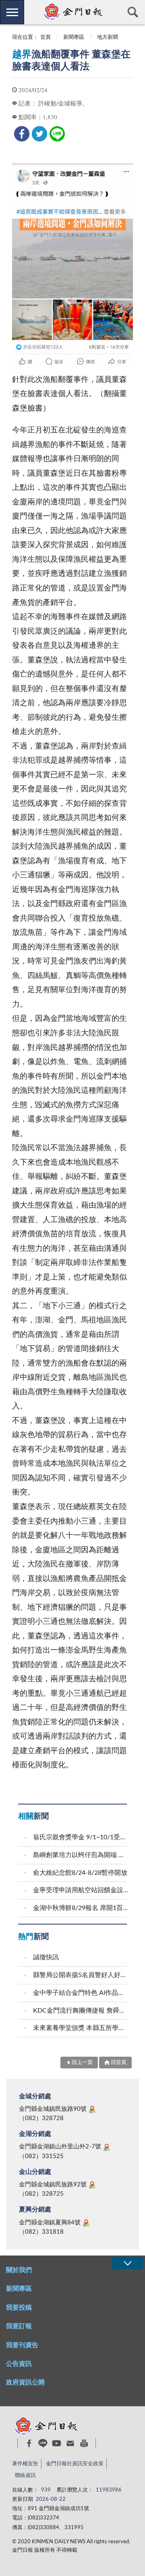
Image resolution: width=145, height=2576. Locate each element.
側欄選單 (12, 12)
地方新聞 (108, 37)
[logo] (72, 12)
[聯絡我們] (70, 2443)
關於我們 (19, 2270)
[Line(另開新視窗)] (43, 2443)
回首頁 (119, 2063)
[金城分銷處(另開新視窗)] (92, 2109)
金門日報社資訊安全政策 (75, 2464)
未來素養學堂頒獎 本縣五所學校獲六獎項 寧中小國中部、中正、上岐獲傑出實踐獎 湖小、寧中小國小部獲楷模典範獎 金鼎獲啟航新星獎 (81, 2028)
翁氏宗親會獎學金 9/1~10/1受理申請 (81, 1837)
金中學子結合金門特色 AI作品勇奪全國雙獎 (81, 1993)
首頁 (46, 37)
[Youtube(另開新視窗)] (57, 2443)
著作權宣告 (25, 2464)
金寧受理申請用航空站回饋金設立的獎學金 (81, 1890)
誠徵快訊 (46, 1957)
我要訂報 (19, 2326)
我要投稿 (19, 2308)
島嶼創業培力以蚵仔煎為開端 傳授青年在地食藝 (81, 1855)
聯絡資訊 (25, 2476)
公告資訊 (19, 2364)
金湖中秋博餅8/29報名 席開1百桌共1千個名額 (81, 1908)
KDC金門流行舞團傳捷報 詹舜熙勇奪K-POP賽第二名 (81, 2011)
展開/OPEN (127, 2263)
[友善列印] (84, 2443)
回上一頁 (82, 2063)
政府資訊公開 (25, 2382)
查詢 (133, 12)
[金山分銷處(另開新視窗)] (92, 2185)
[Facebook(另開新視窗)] (29, 2443)
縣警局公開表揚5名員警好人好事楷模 (81, 1975)
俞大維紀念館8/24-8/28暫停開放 (80, 1873)
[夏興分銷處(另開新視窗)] (86, 2223)
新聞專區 (74, 37)
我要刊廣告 (22, 2345)
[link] (22, 134)
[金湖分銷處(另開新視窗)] (107, 2147)
